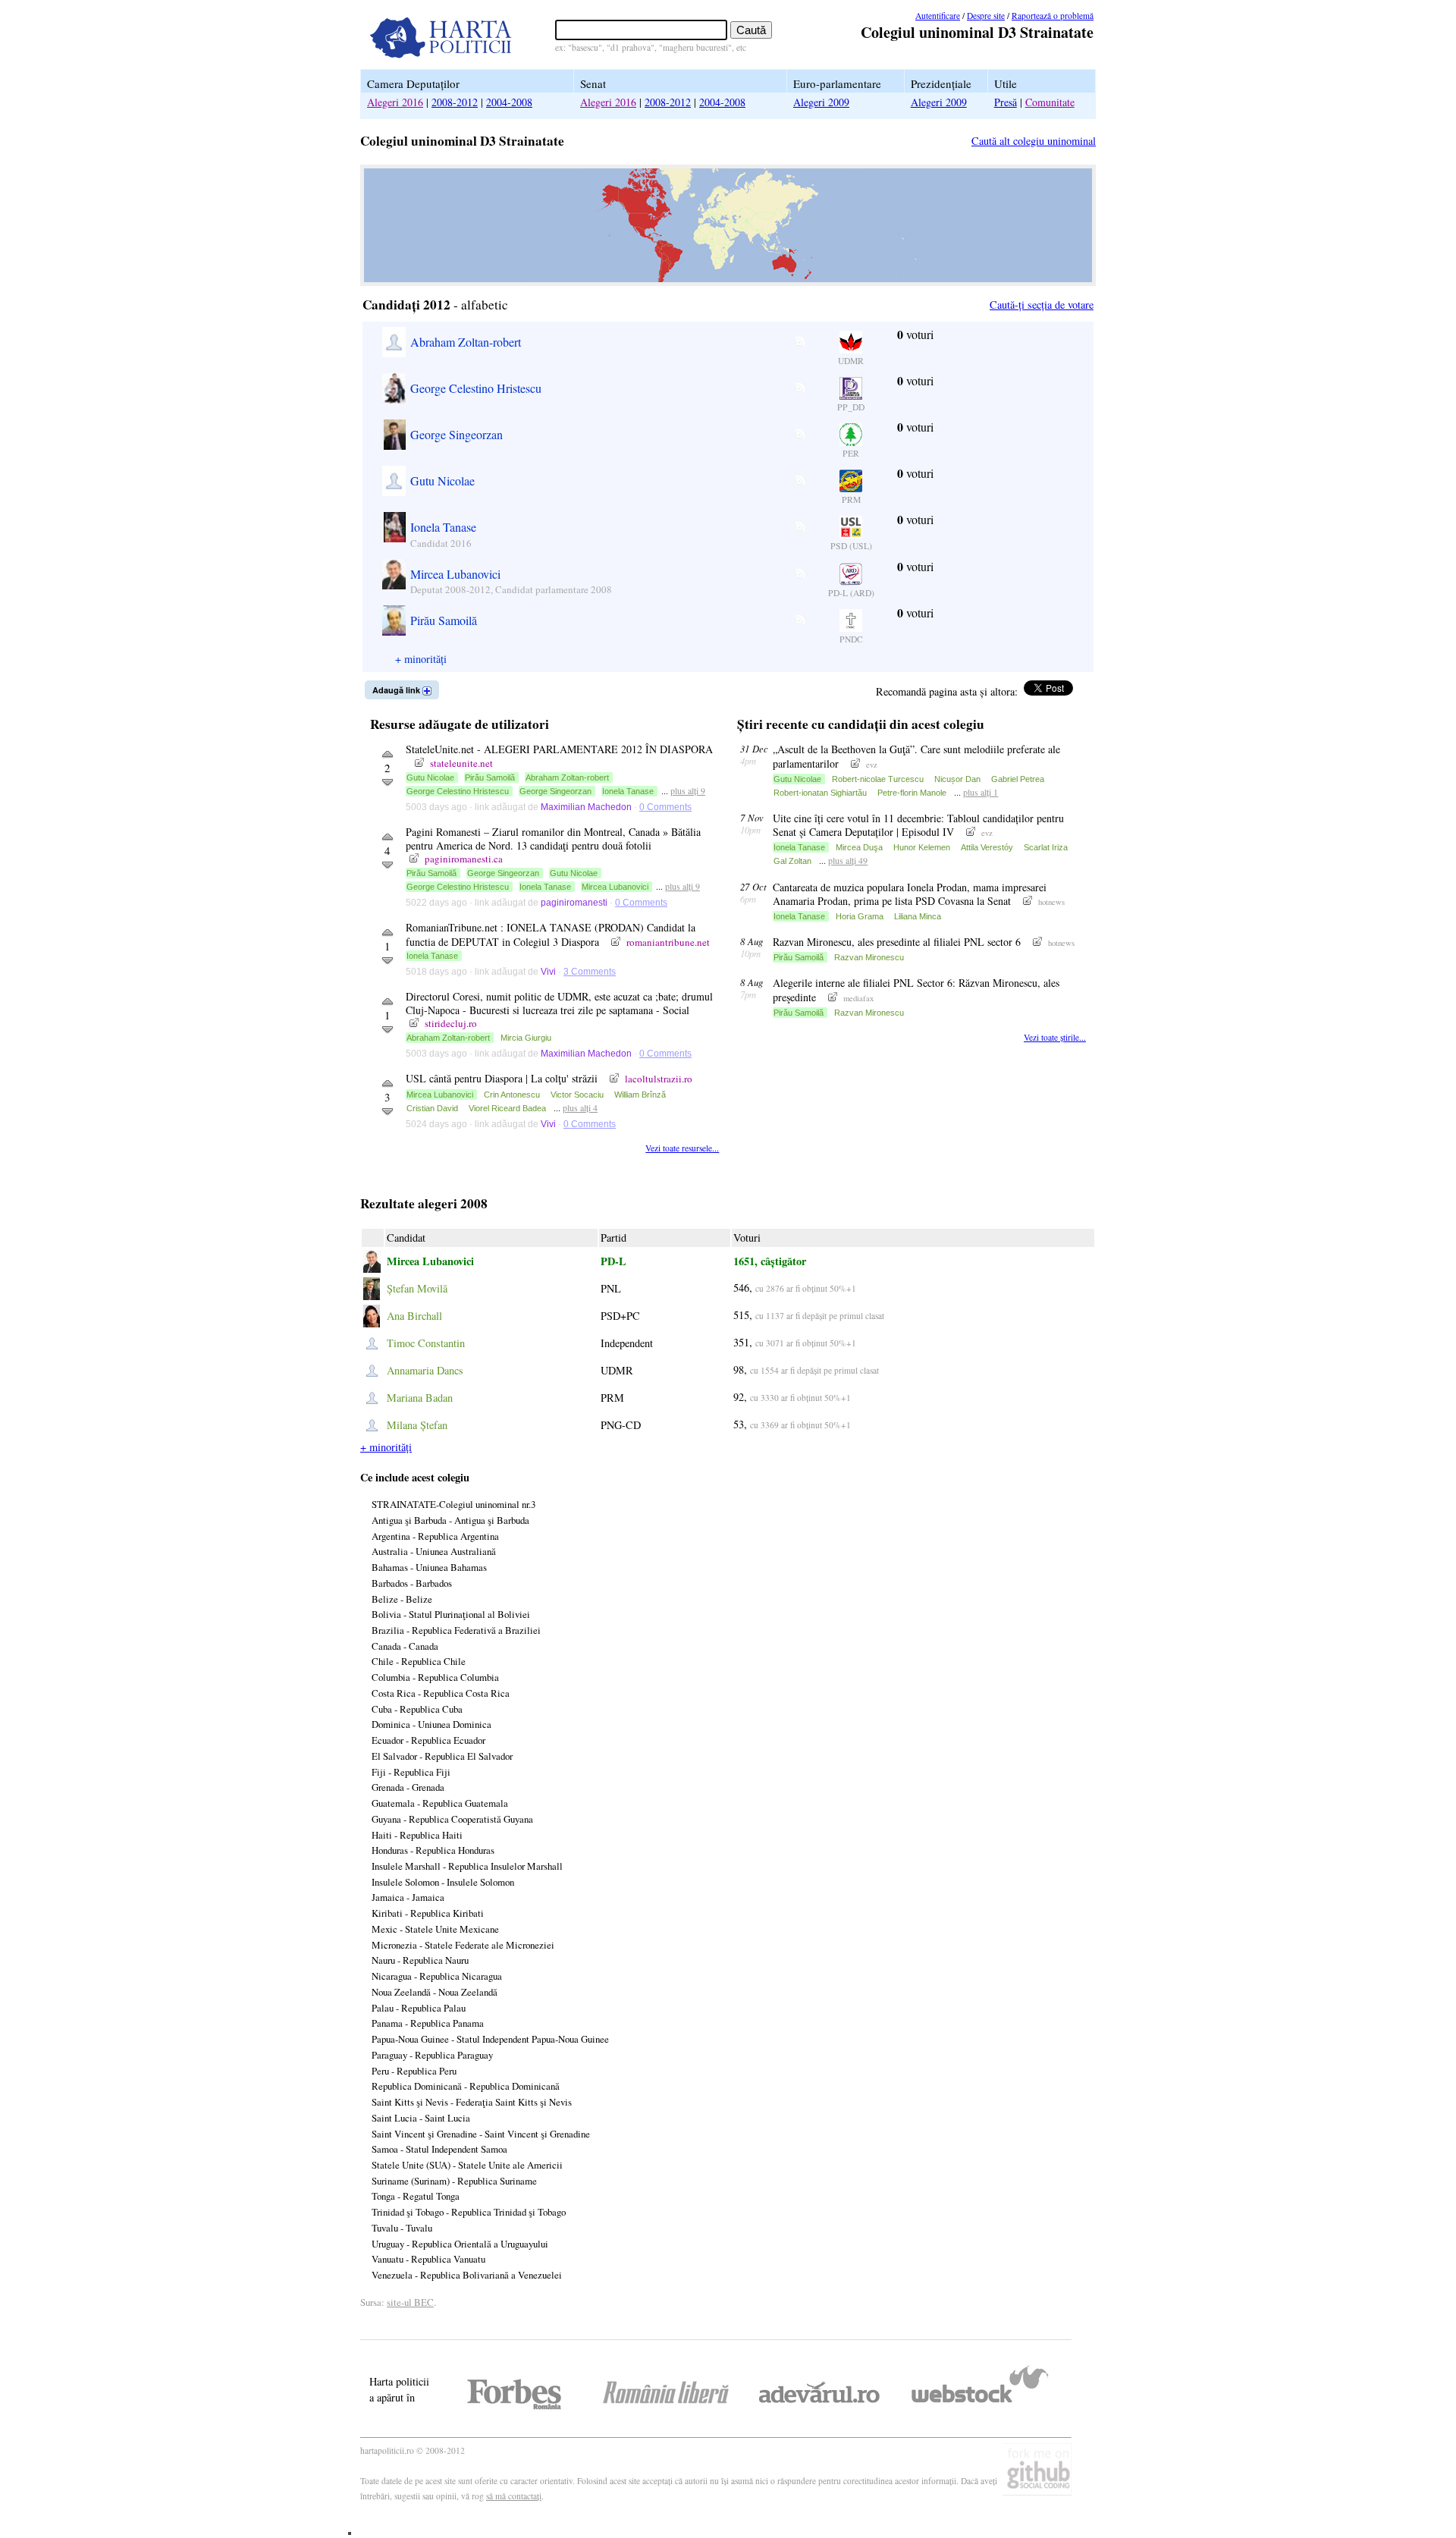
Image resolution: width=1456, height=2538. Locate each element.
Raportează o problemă (1053, 16)
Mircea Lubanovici (455, 574)
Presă (1006, 102)
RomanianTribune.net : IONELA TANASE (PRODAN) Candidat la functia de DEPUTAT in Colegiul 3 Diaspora (551, 934)
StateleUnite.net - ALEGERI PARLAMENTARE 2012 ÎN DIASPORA (559, 749)
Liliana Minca (918, 916)
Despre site (986, 16)
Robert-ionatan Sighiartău (820, 793)
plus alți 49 (848, 860)
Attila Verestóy (987, 847)
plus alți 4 (580, 1107)
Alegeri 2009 (821, 102)
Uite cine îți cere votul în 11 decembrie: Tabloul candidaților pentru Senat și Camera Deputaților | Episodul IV (918, 825)
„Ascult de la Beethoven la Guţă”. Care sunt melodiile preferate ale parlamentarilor (916, 756)
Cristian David (432, 1108)
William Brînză (640, 1095)
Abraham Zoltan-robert (466, 342)
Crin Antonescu (512, 1095)
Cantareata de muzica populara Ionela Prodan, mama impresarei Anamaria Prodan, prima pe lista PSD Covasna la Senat (910, 894)
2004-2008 (509, 102)
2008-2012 (455, 102)
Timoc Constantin (426, 1343)
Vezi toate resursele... (682, 1148)
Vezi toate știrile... (1055, 1037)
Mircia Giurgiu (526, 1038)
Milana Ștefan (417, 1425)
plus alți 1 (981, 792)
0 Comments (665, 807)
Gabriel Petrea (1018, 779)
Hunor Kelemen (922, 847)
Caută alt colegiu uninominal (1034, 141)
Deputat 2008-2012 (450, 589)
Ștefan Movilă (417, 1288)
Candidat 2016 (441, 543)
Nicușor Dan (957, 779)
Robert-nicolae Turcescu (878, 779)
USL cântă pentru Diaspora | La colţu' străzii (503, 1078)
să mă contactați (514, 2496)
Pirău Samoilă (444, 620)
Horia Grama (860, 916)
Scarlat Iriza (1046, 847)
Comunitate (1050, 102)
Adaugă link (397, 690)
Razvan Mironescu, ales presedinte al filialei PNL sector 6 (898, 942)
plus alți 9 (688, 790)
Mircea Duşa (859, 847)
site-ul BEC (410, 2302)
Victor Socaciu (577, 1095)
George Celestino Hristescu (476, 388)
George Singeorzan (457, 434)
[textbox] (641, 30)
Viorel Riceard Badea (507, 1108)
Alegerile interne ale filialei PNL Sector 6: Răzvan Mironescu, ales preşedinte (916, 989)
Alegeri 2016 (395, 102)
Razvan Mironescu (869, 957)
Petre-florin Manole (912, 793)
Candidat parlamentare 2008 (554, 589)
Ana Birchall (414, 1316)
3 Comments (590, 972)
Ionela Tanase (443, 527)
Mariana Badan (420, 1398)
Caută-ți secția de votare (1042, 305)
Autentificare (938, 16)
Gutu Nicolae (442, 481)
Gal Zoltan (792, 861)
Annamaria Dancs (425, 1370)
